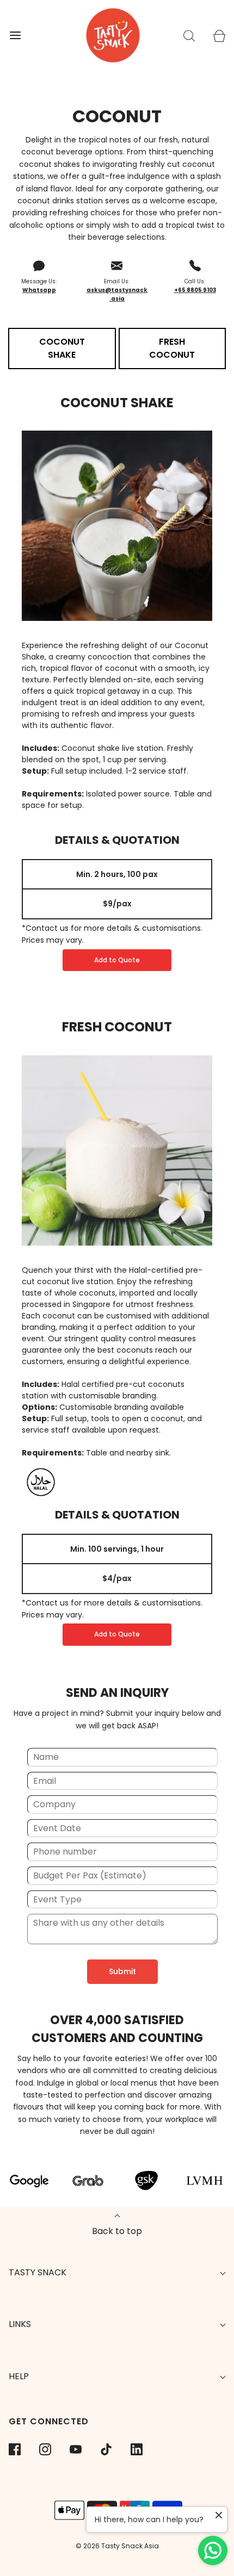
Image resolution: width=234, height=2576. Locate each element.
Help (19, 2376)
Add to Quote (117, 960)
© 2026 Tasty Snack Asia (117, 2546)
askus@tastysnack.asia (117, 294)
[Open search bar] (189, 36)
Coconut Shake (117, 403)
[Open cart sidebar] (219, 36)
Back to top (117, 2231)
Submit (122, 1971)
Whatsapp (39, 290)
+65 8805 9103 (195, 290)
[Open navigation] (15, 36)
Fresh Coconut (117, 1027)
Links (20, 2324)
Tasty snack (38, 2272)
